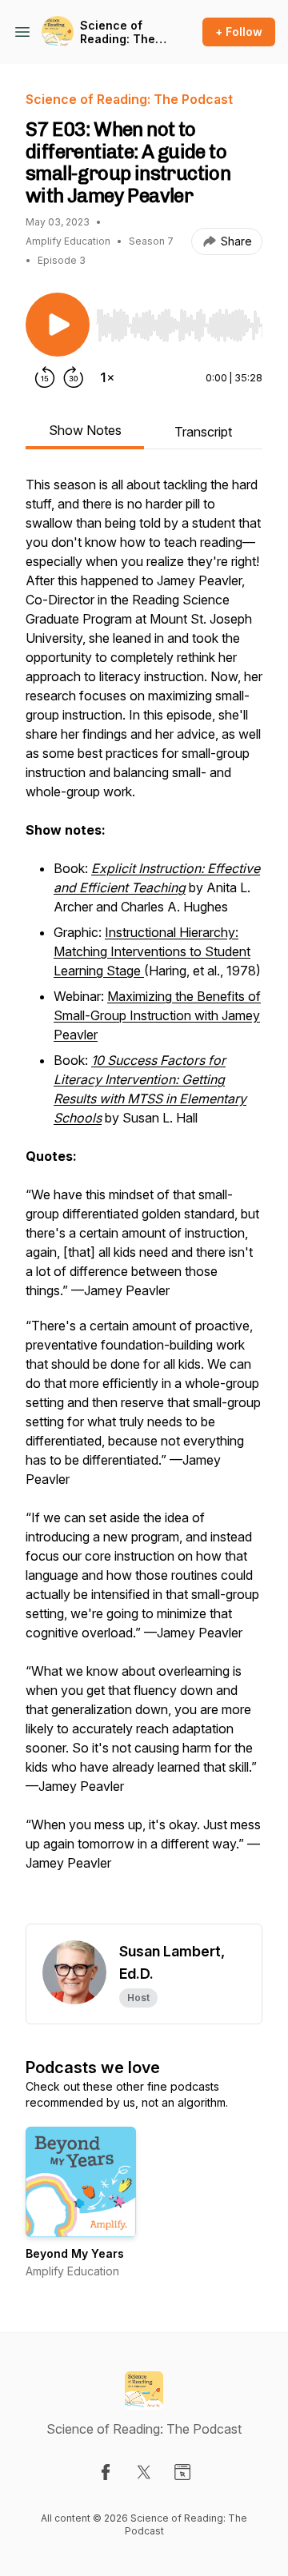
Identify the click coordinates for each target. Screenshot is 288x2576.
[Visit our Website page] (182, 2472)
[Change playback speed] (107, 377)
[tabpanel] (144, 1199)
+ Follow (239, 32)
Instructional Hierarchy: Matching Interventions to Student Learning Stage (152, 951)
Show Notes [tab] (85, 430)
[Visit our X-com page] (144, 2472)
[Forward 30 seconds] (74, 377)
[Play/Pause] (58, 325)
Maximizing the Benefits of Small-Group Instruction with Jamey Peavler (157, 1015)
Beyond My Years (75, 2253)
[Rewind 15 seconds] (45, 377)
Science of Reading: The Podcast (118, 32)
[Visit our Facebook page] (106, 2472)
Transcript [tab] (203, 432)
